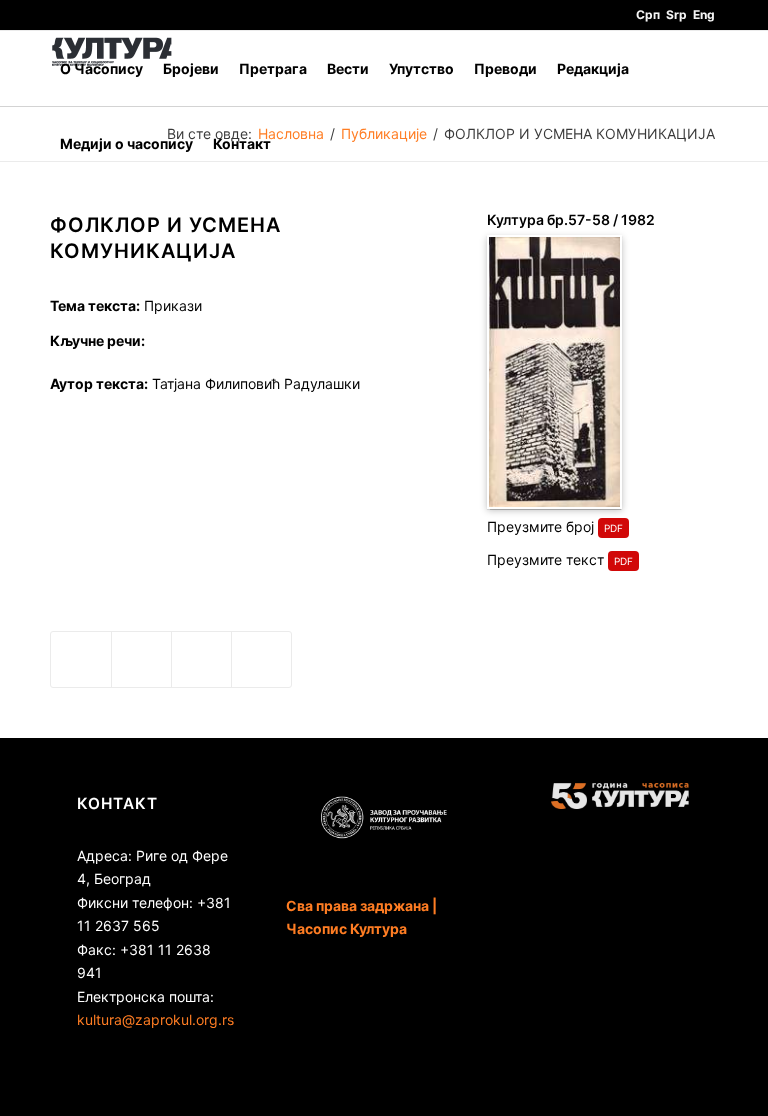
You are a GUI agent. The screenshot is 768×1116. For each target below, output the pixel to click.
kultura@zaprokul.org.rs (155, 1019)
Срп (648, 14)
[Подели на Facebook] (81, 659)
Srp (676, 14)
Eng (704, 14)
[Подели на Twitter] (141, 659)
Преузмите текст (545, 559)
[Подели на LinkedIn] (201, 659)
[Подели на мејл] (261, 659)
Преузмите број (540, 526)
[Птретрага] (296, 143)
